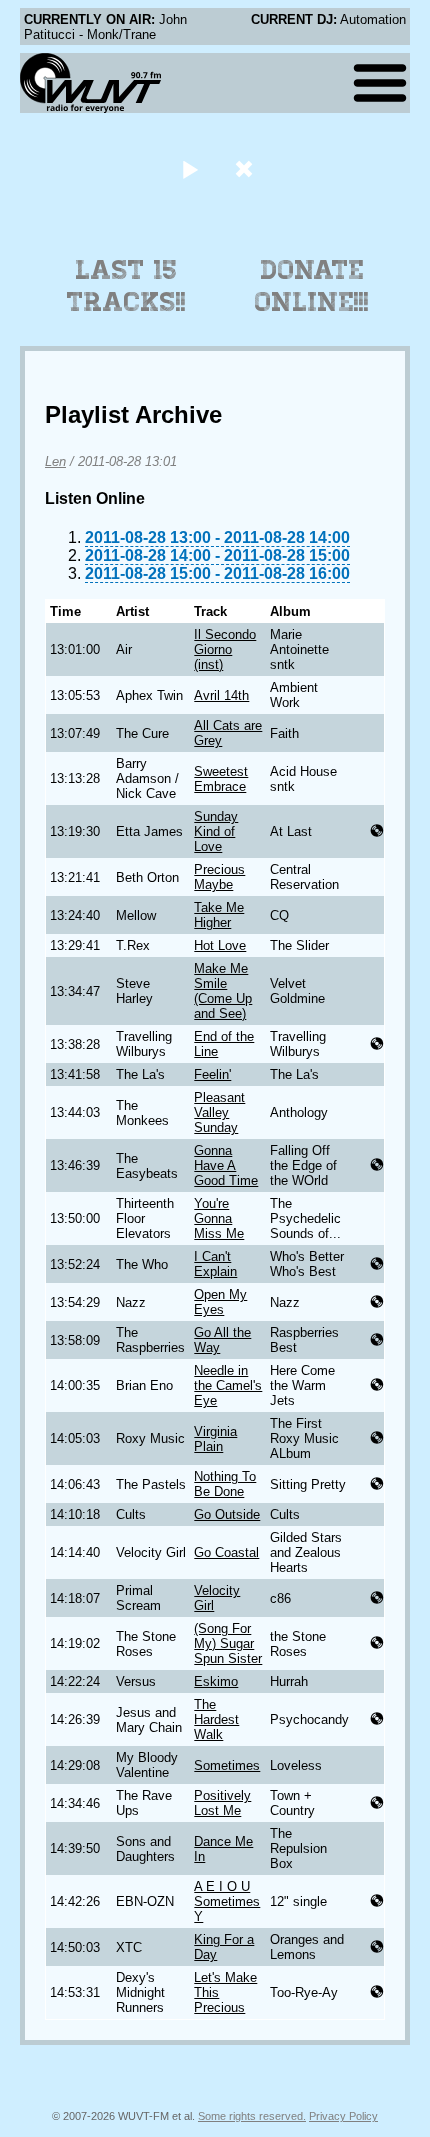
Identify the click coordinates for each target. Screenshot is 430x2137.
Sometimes (227, 1765)
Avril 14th (221, 695)
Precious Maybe (219, 877)
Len (55, 461)
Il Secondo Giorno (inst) (225, 649)
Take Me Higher (219, 915)
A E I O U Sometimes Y (227, 1901)
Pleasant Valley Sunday (219, 1112)
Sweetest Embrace (221, 779)
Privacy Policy (343, 2116)
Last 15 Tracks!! (126, 286)
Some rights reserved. (252, 2116)
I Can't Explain (215, 1264)
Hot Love (220, 945)
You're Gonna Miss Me (219, 1218)
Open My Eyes (220, 1302)
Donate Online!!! (312, 286)
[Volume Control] (246, 168)
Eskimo (216, 1681)
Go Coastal (226, 1552)
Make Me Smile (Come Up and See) (223, 991)
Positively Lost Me (222, 1803)
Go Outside (227, 1514)
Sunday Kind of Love (216, 831)
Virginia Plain (215, 1439)
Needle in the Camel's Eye (228, 1385)
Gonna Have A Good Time (226, 1165)
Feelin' (212, 1074)
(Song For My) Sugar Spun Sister (228, 1643)
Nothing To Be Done (225, 1484)
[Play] (189, 168)
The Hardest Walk (216, 1719)
